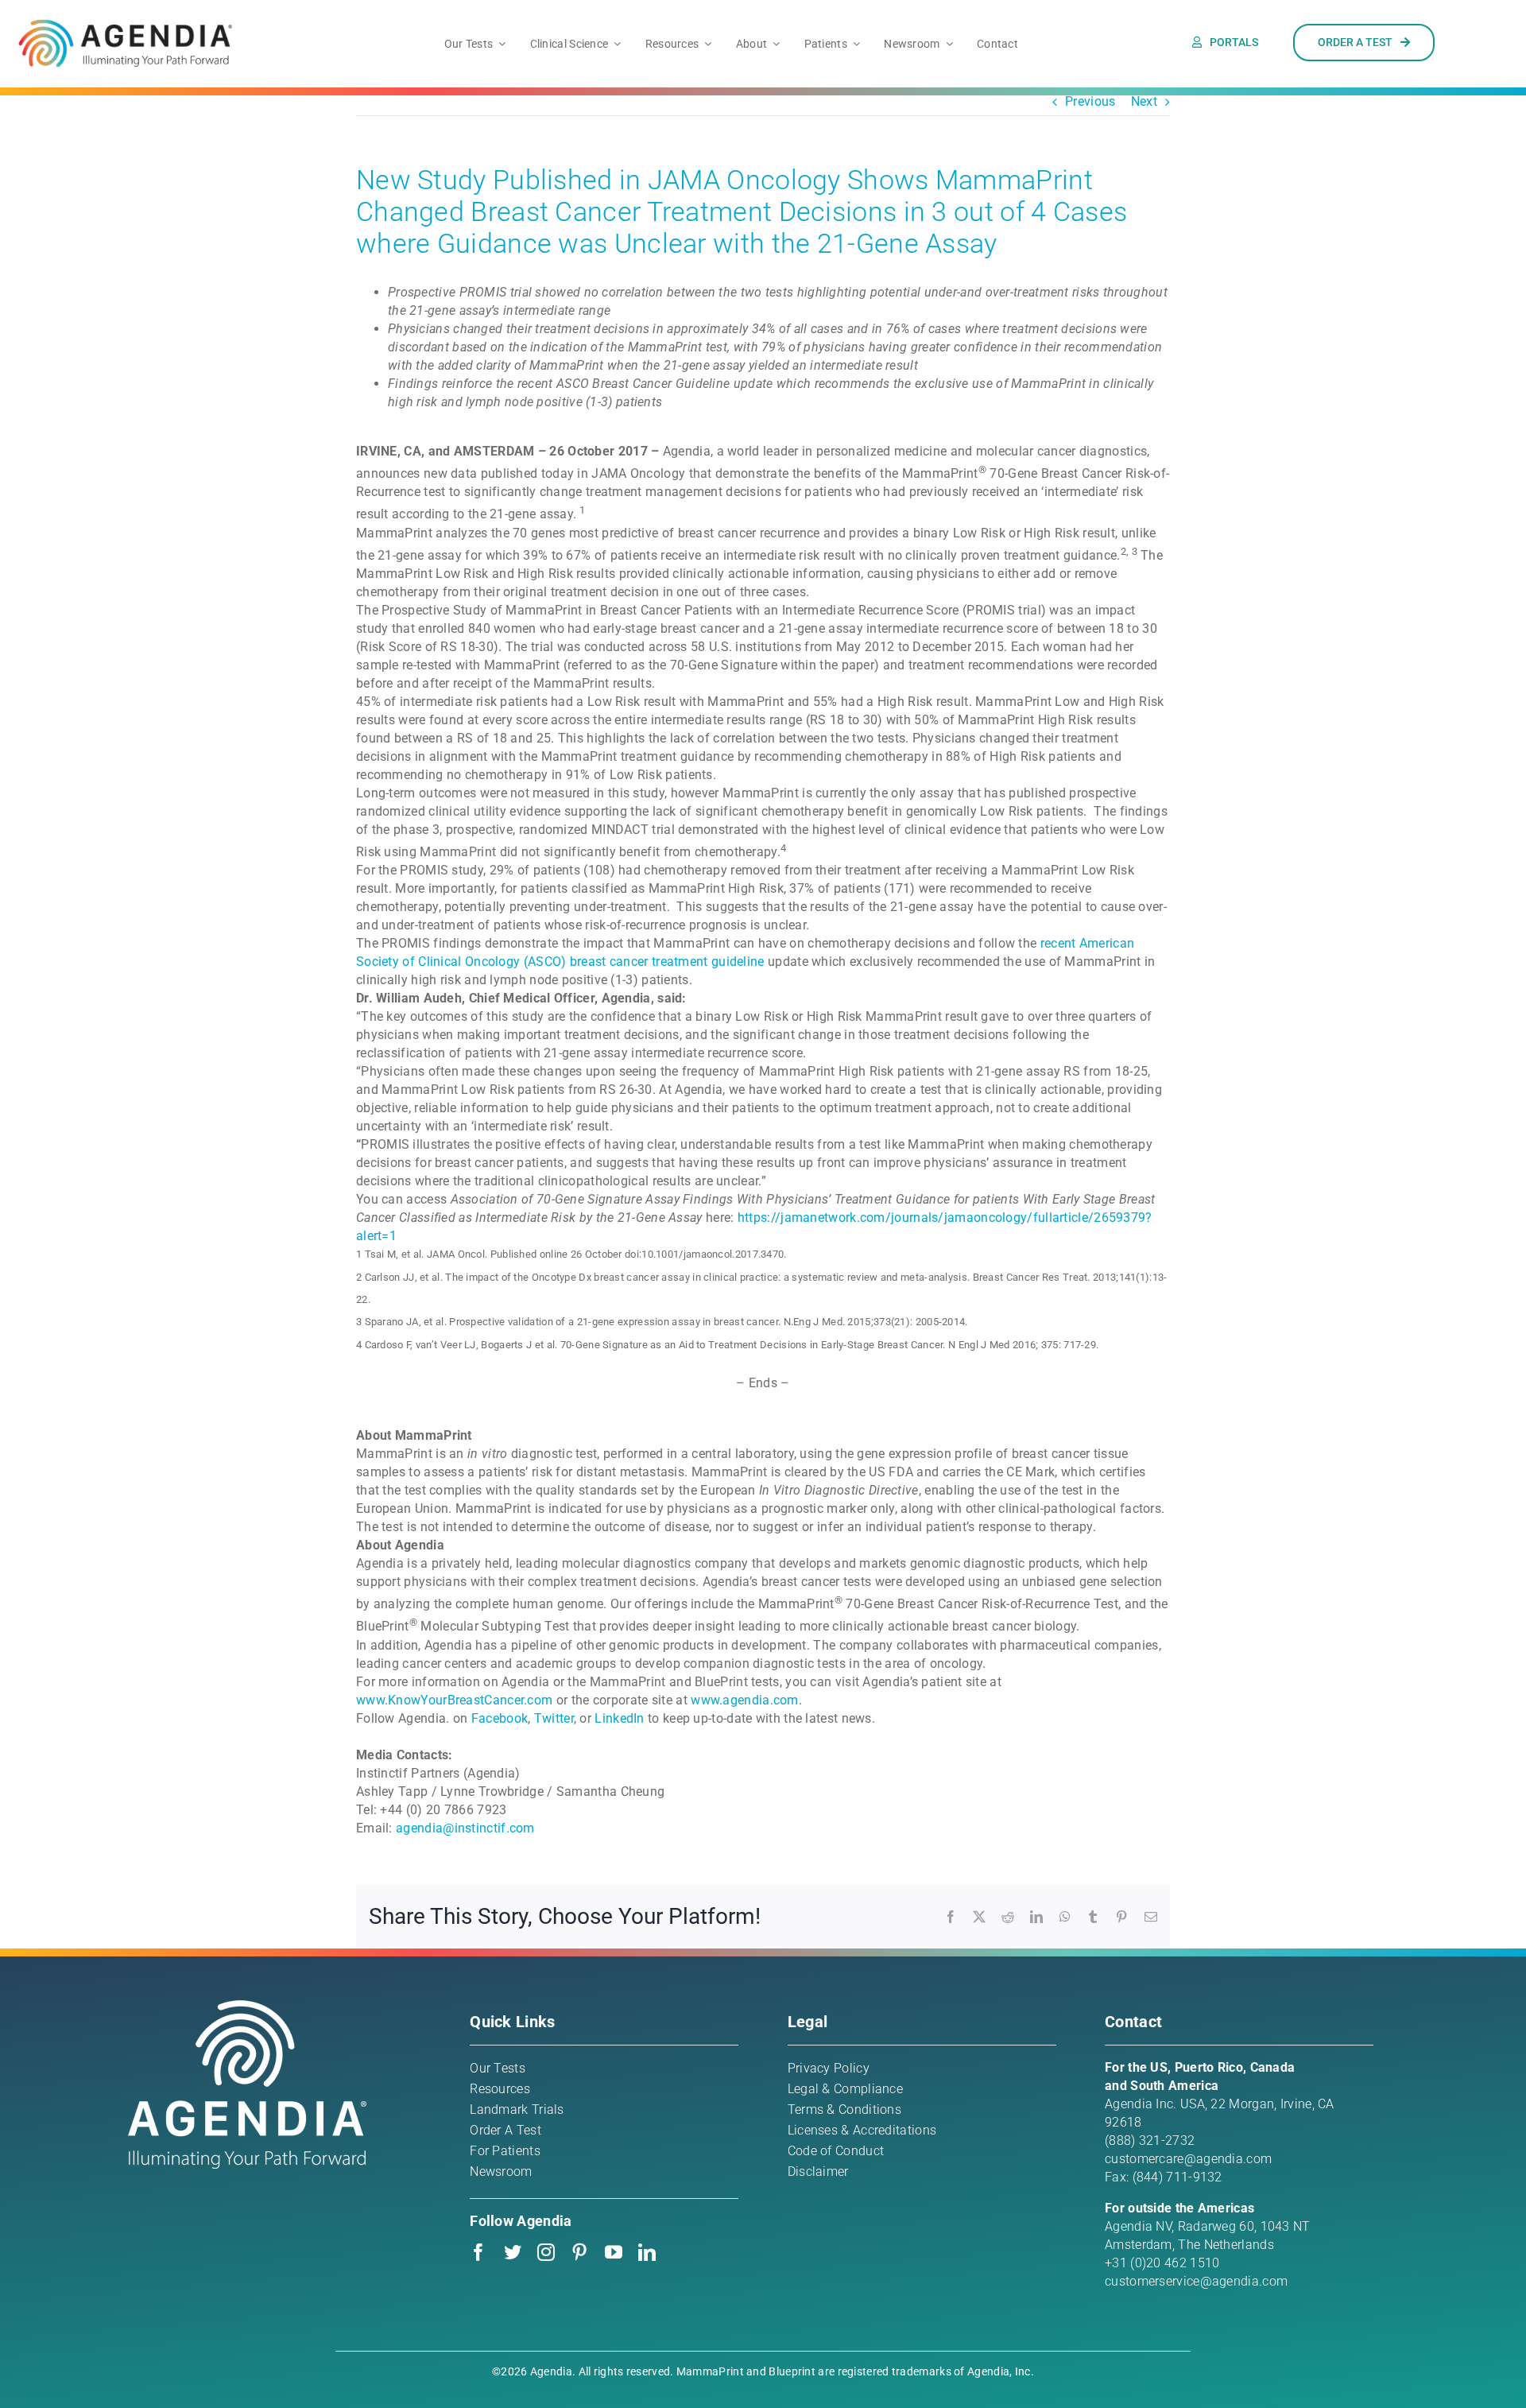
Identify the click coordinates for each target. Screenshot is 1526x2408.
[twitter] (513, 2252)
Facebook (500, 1718)
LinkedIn (619, 1718)
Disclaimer (818, 2171)
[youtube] (614, 2252)
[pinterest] (579, 2252)
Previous (1090, 101)
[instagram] (546, 2252)
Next (1144, 101)
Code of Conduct (836, 2151)
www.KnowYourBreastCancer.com (454, 1700)
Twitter (554, 1718)
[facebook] (478, 2252)
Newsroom (501, 2171)
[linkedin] (647, 2252)
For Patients (505, 2151)
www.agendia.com (745, 1700)
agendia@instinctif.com (465, 1828)
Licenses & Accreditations (862, 2130)
